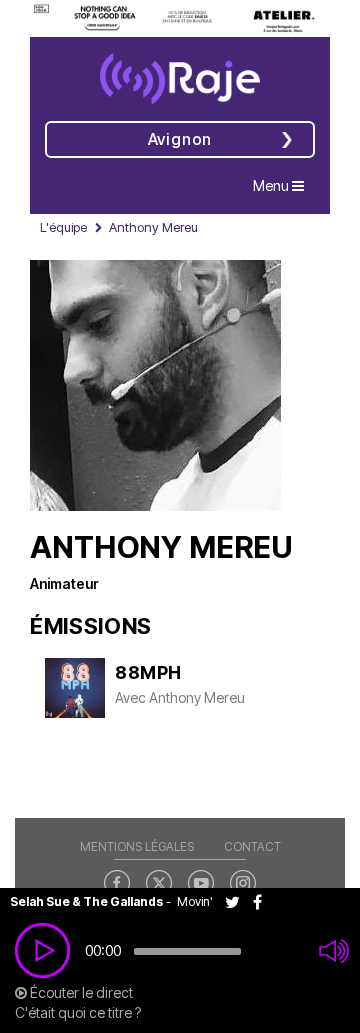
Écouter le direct (80, 992)
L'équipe (63, 227)
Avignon (180, 139)
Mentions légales (137, 846)
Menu (283, 185)
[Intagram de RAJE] (243, 882)
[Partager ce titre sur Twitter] (239, 901)
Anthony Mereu (197, 697)
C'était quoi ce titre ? (78, 1012)
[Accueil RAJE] (180, 72)
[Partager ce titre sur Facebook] (262, 901)
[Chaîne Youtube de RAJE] (201, 882)
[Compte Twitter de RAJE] (159, 882)
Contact (252, 846)
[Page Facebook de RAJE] (117, 882)
